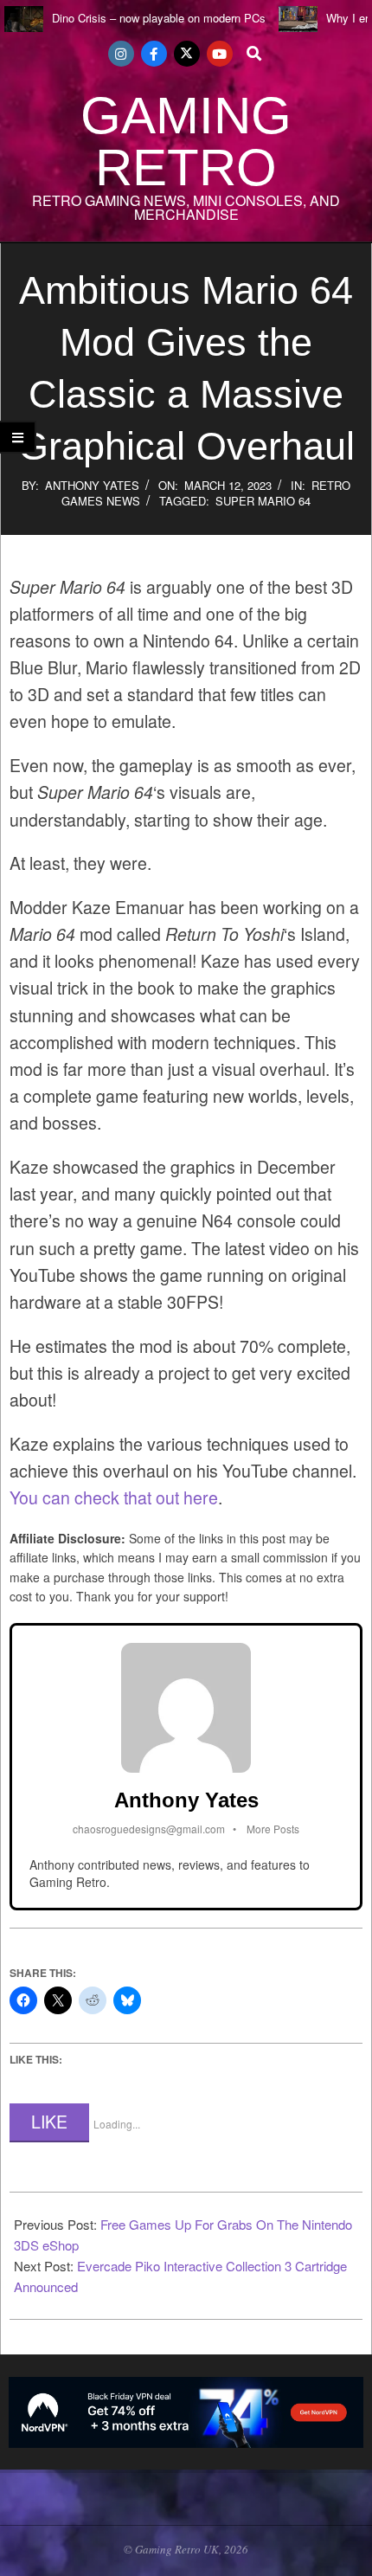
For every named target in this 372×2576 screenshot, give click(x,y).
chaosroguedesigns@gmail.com (149, 1829)
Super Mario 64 (263, 501)
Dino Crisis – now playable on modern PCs (159, 18)
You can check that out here (114, 1497)
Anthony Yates (92, 485)
